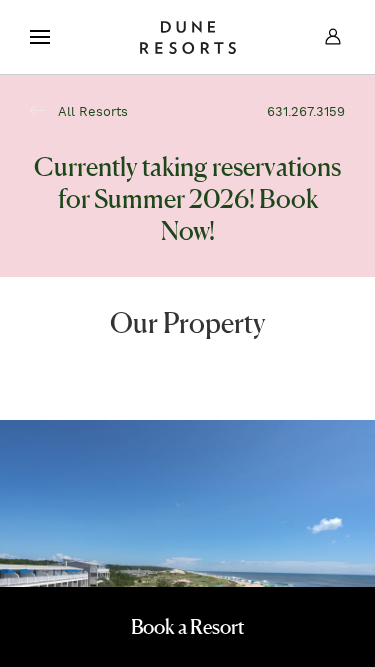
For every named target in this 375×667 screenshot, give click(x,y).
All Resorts (91, 112)
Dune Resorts (188, 37)
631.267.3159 (306, 112)
